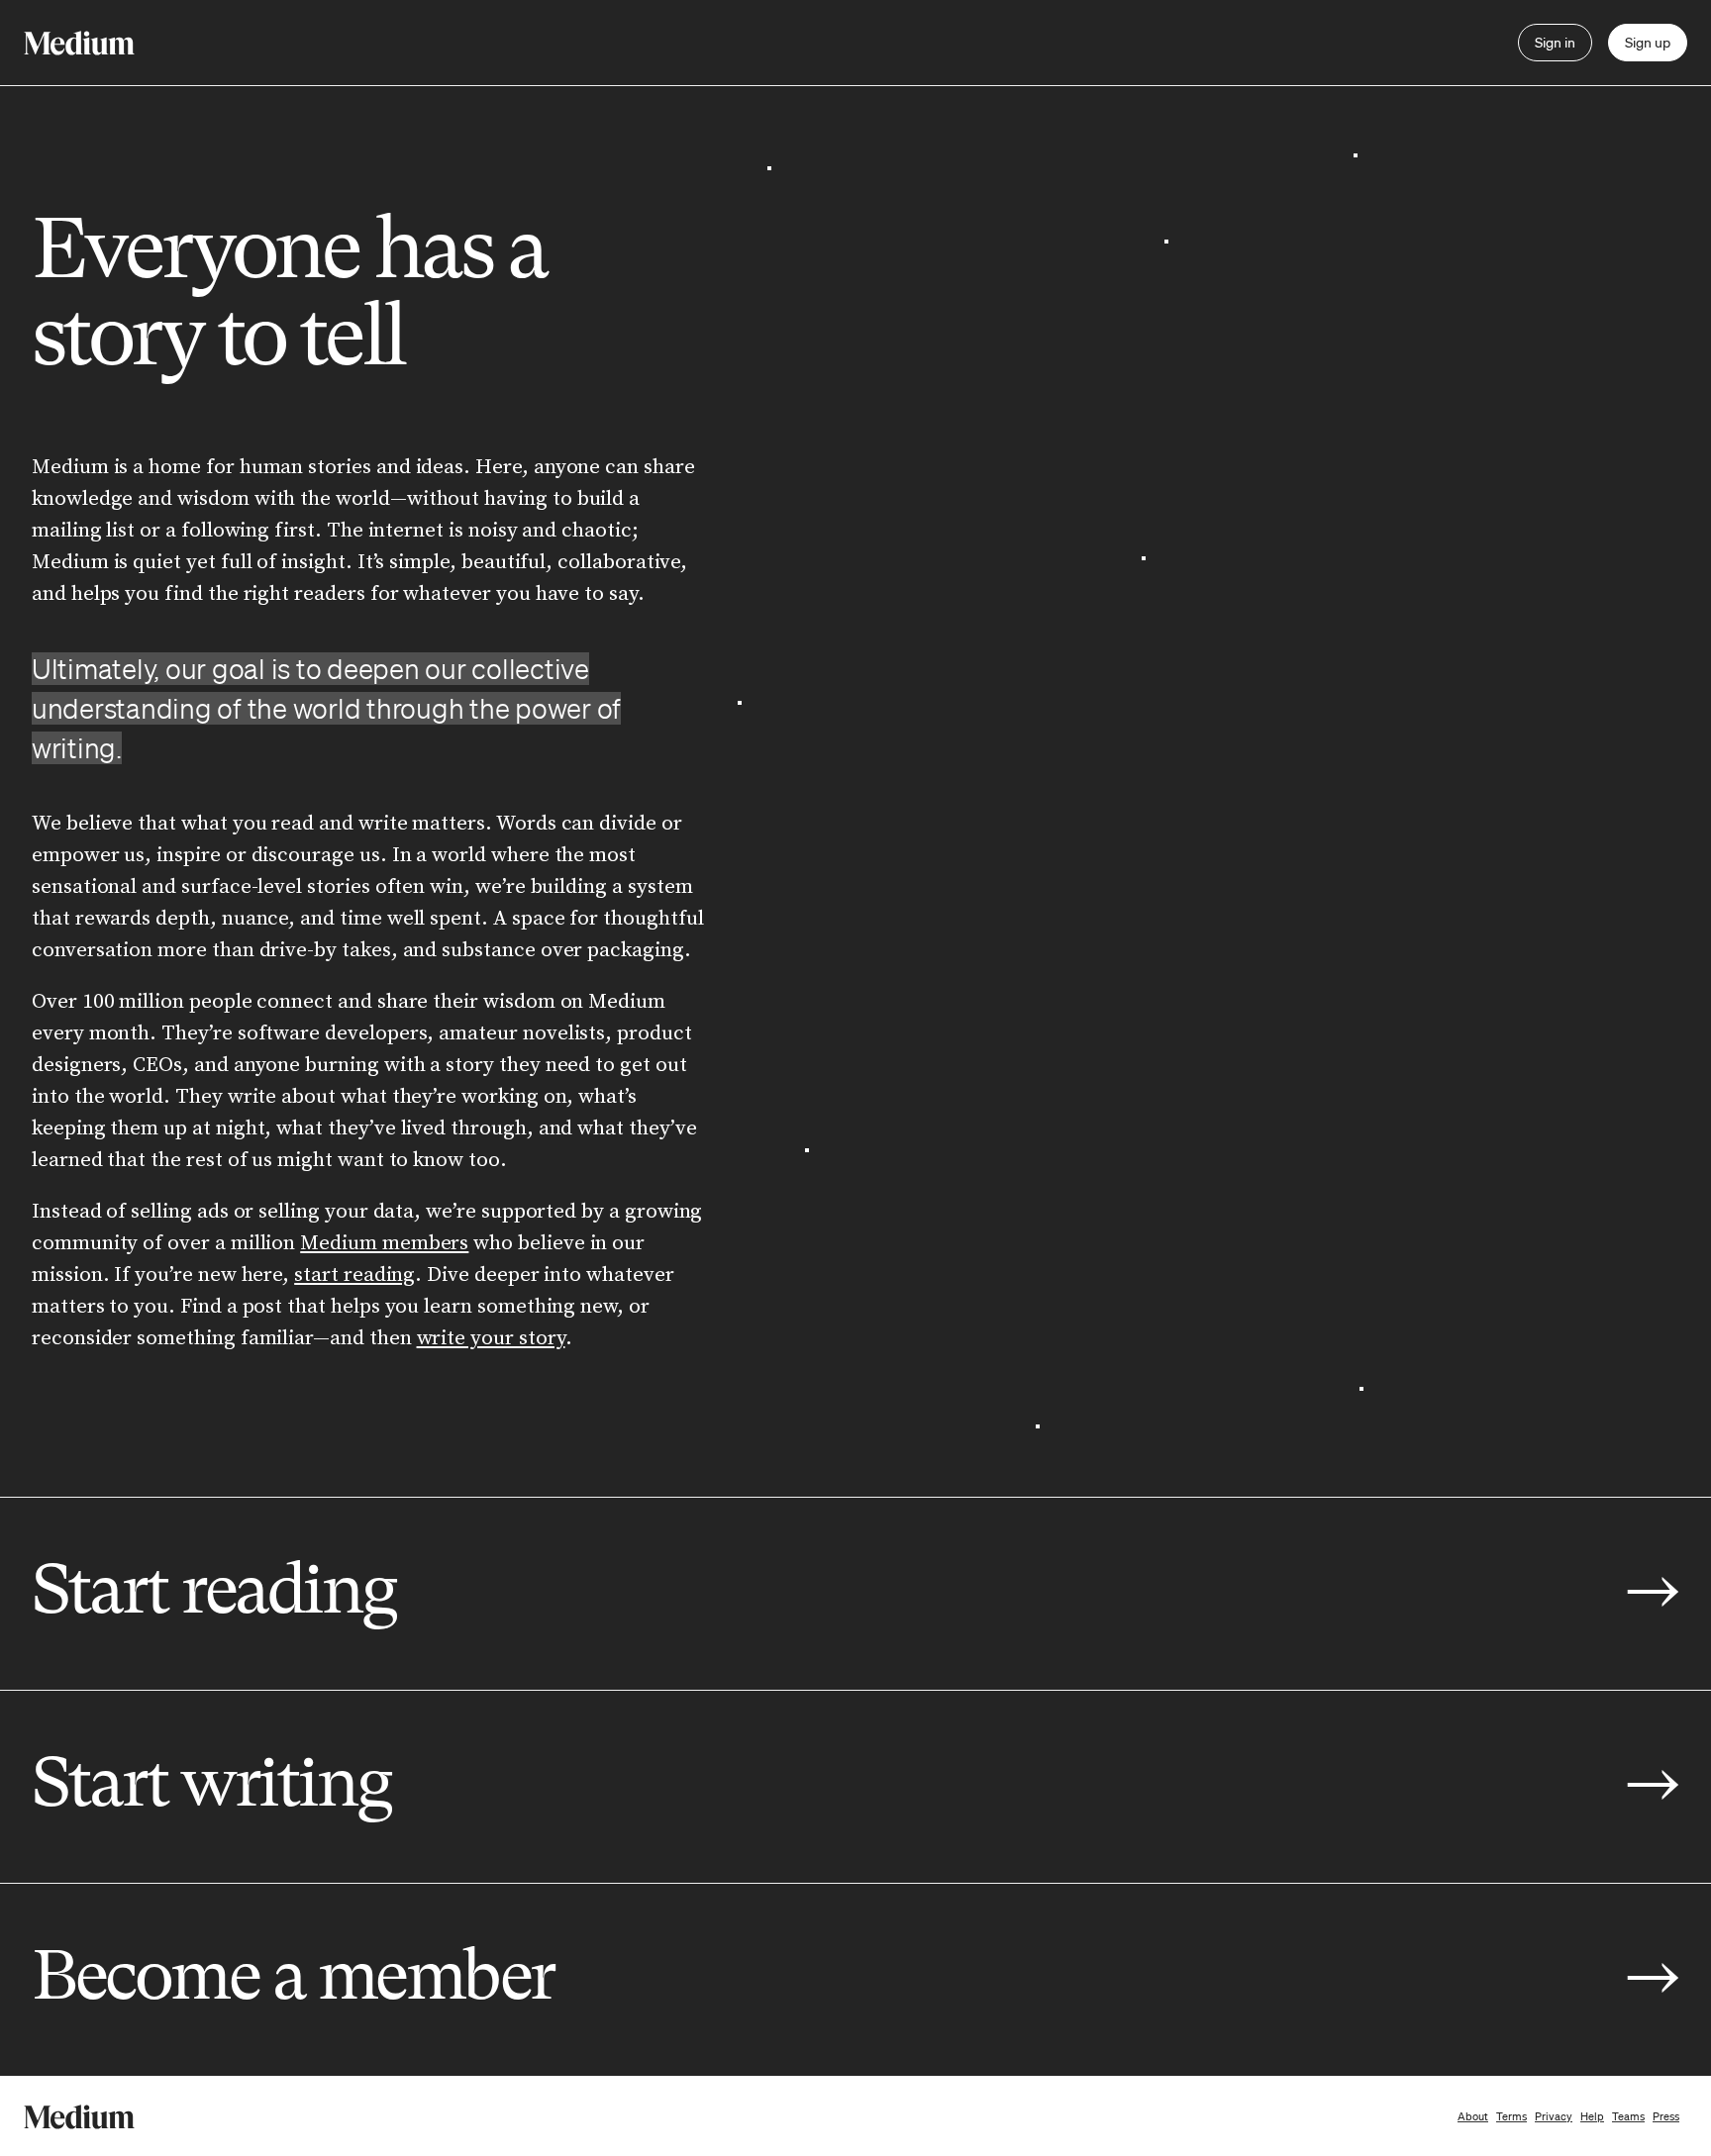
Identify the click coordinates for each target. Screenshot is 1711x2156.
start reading (354, 1275)
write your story (491, 1338)
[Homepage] (79, 43)
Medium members (384, 1243)
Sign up (1648, 43)
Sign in (1555, 43)
